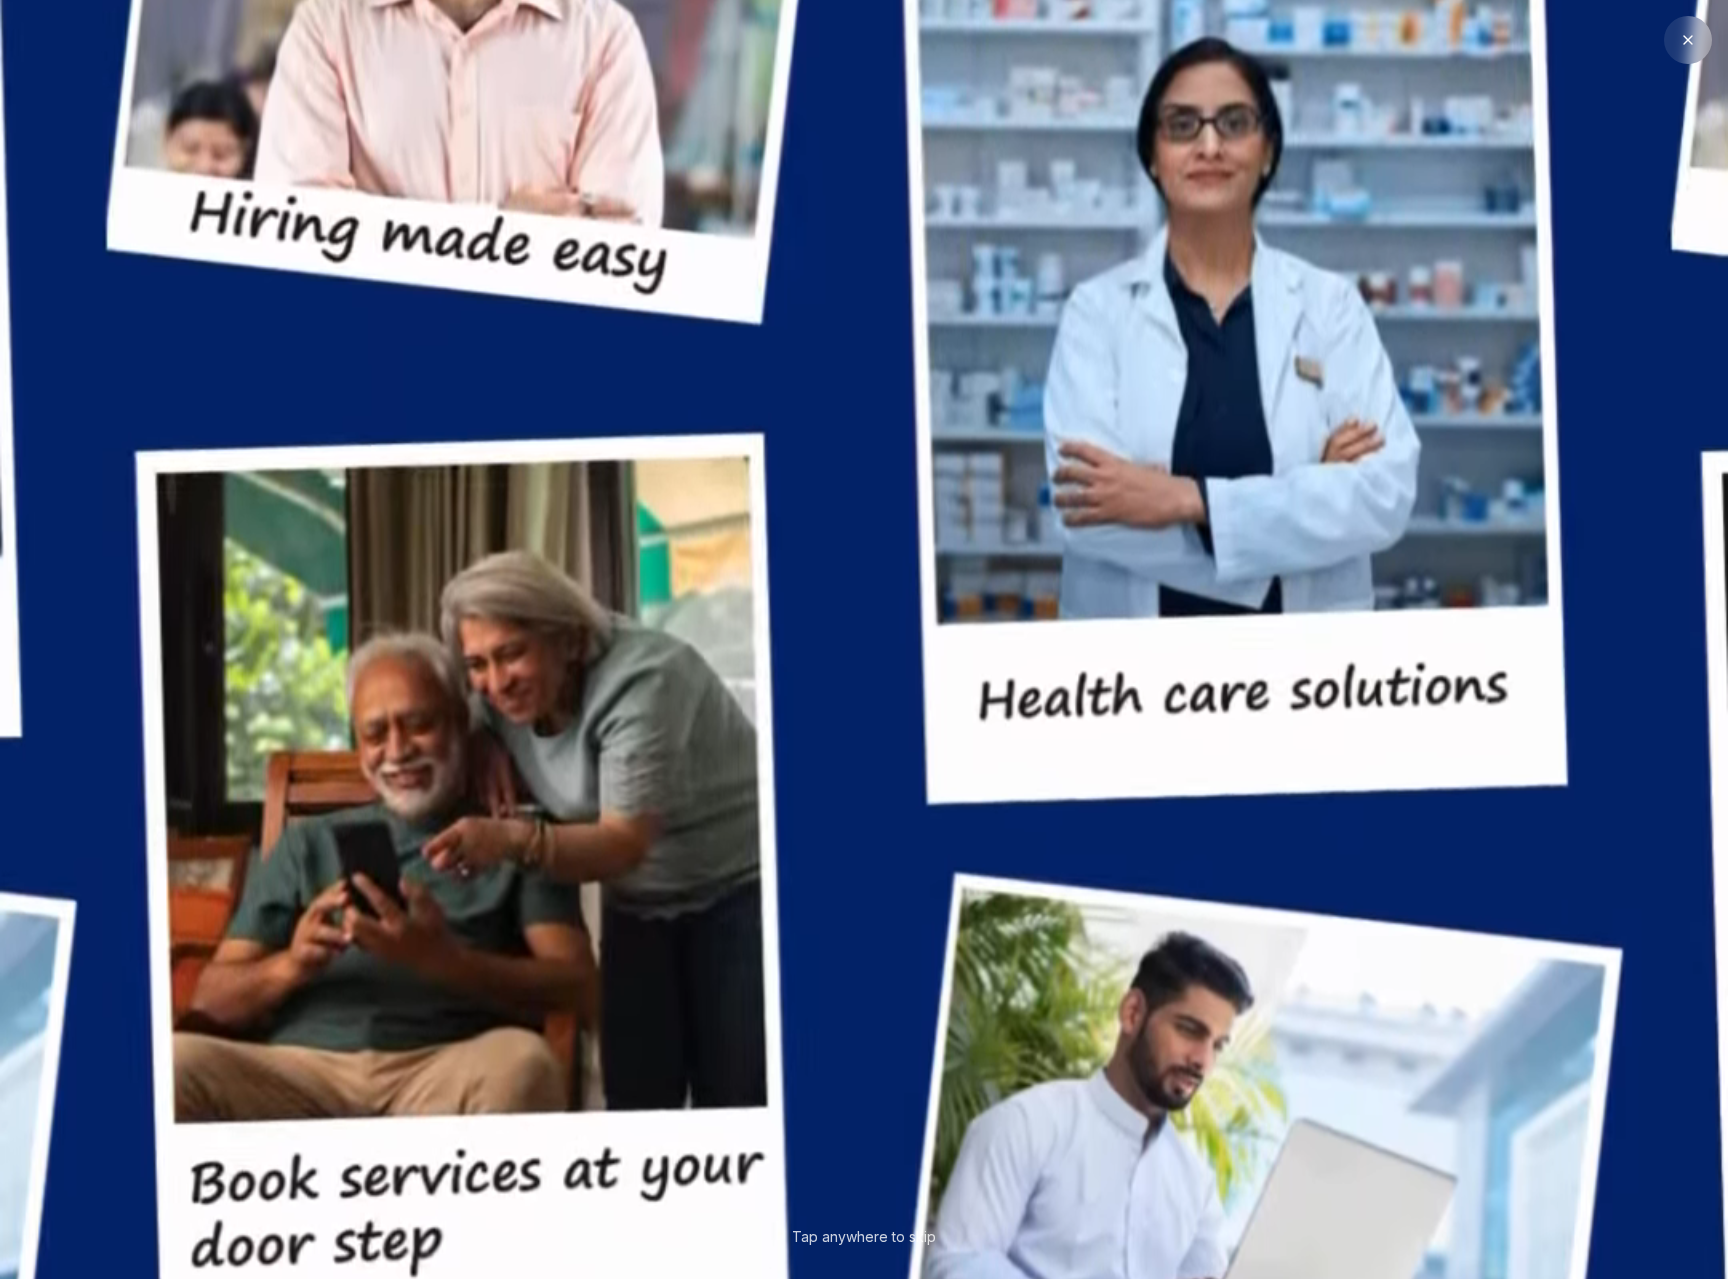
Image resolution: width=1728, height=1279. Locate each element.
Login (782, 246)
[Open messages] (1664, 1169)
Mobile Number (726, 314)
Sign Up (970, 246)
